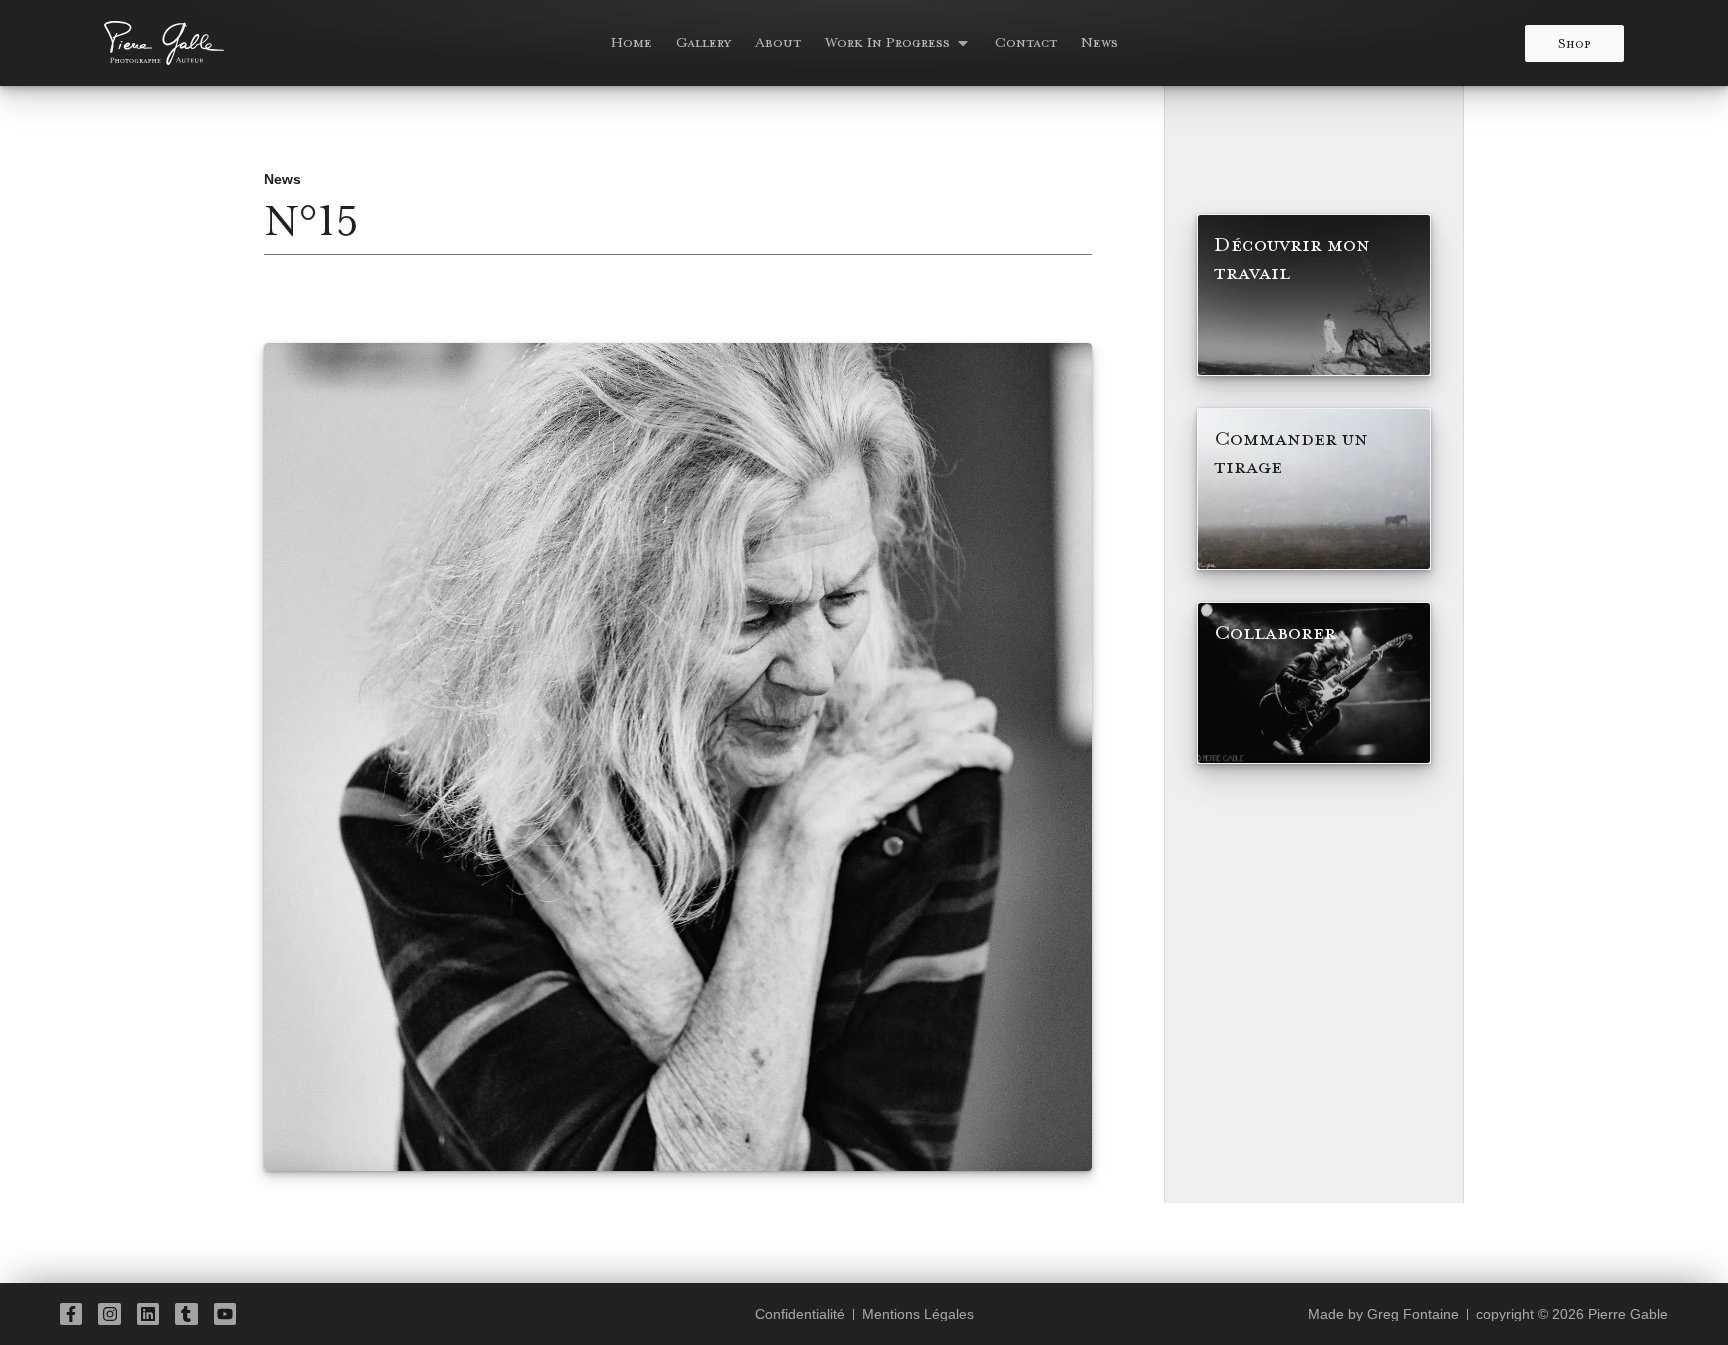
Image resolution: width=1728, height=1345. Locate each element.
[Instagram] (109, 1314)
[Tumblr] (186, 1314)
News (282, 179)
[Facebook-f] (71, 1314)
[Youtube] (225, 1314)
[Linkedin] (148, 1314)
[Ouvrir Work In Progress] (963, 43)
